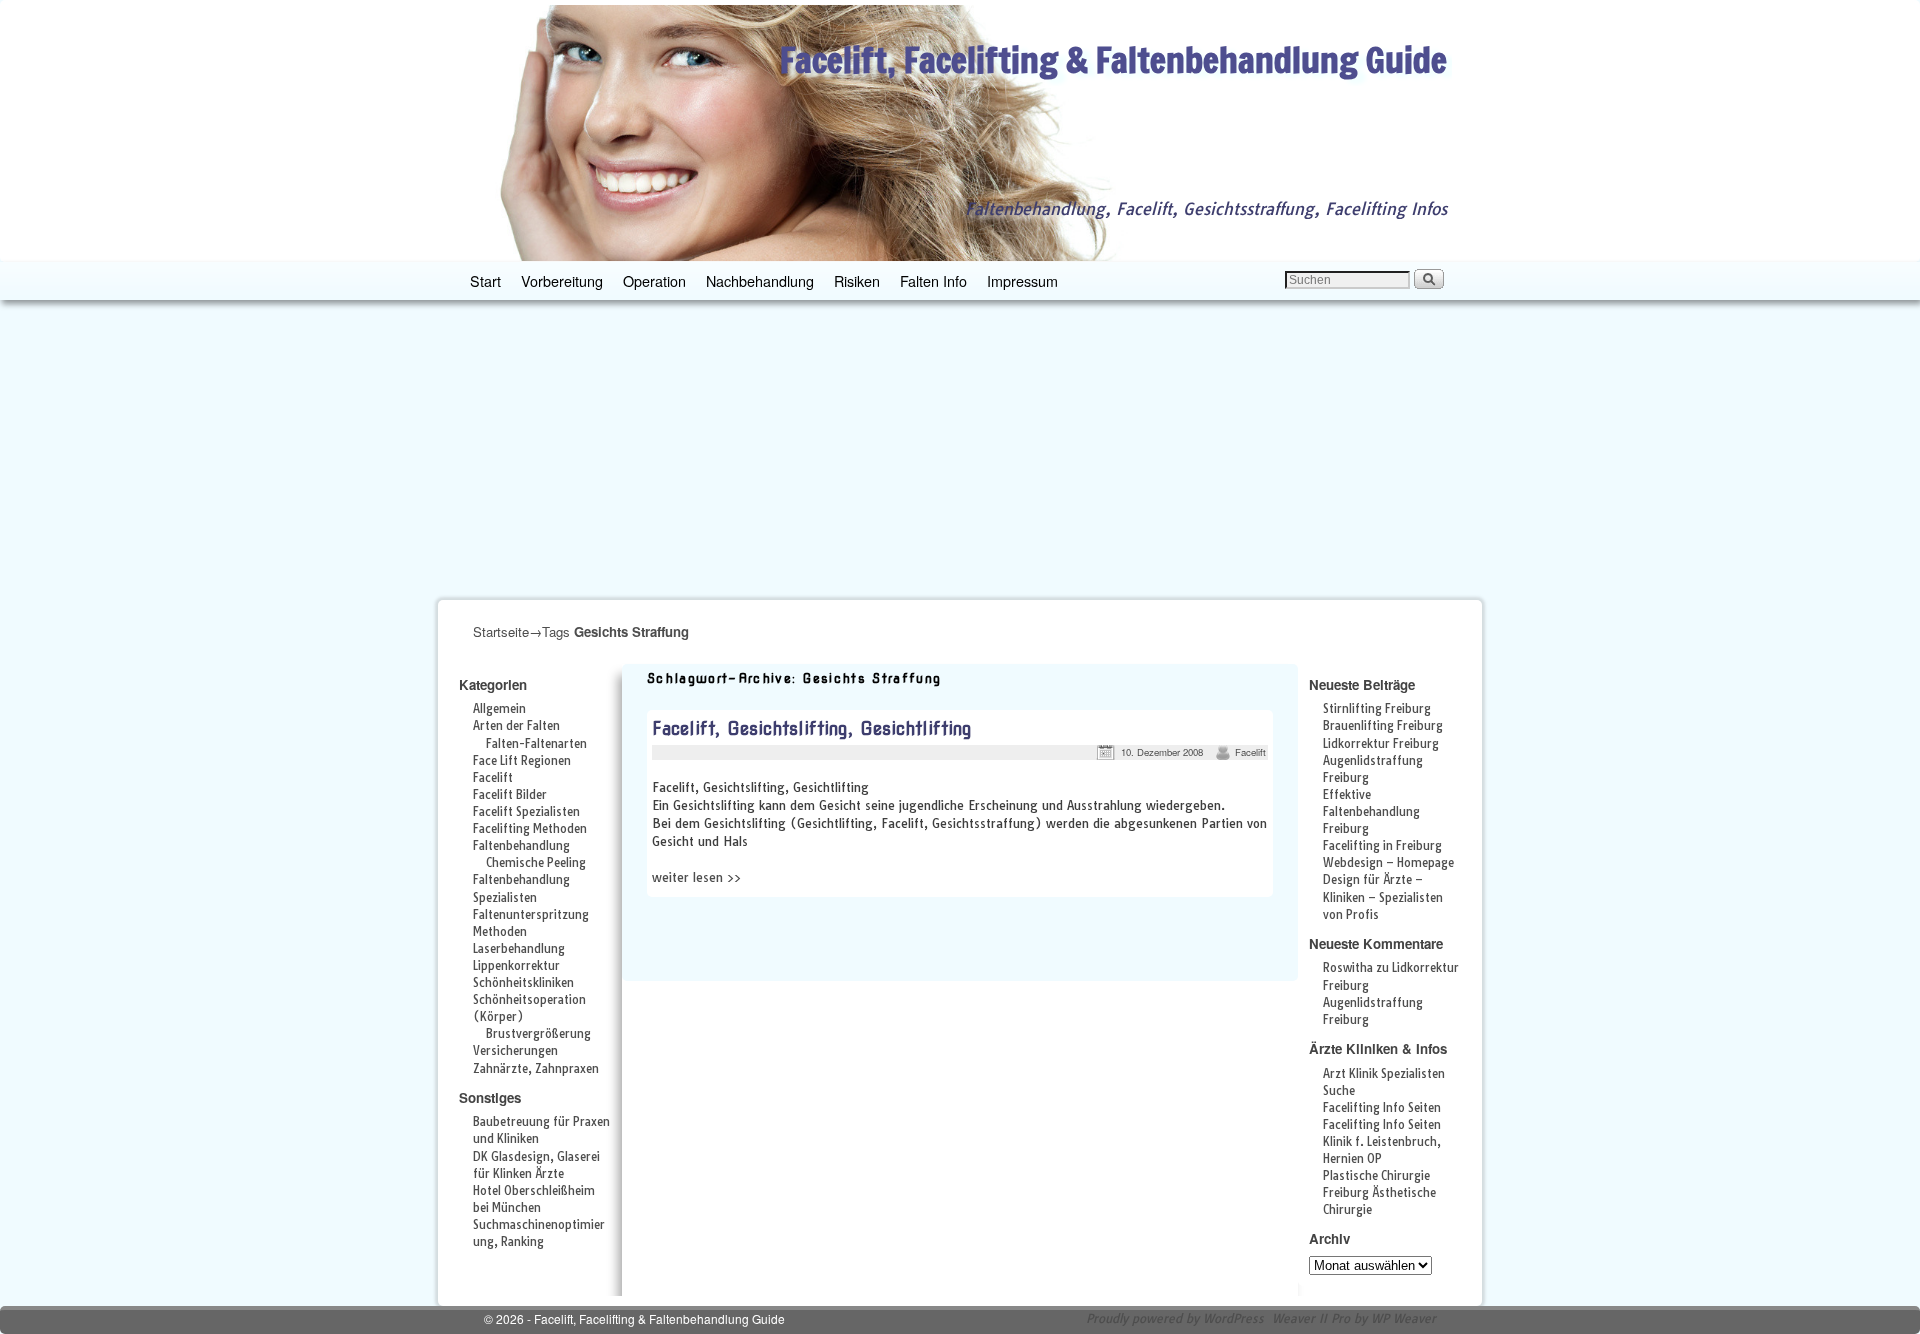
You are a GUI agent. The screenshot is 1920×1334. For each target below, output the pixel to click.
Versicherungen (515, 1051)
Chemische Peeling (536, 863)
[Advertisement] (960, 450)
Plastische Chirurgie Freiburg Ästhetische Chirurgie (1379, 1193)
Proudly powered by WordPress (1175, 1318)
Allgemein (499, 709)
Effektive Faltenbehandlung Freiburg (1371, 812)
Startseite (501, 631)
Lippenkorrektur (516, 966)
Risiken (857, 280)
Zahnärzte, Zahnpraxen (536, 1069)
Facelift (493, 778)
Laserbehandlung (519, 949)
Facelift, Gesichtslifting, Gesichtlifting (812, 728)
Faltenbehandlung (521, 846)
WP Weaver (1403, 1318)
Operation (654, 280)
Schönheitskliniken (523, 983)
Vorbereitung (562, 280)
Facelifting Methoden (530, 829)
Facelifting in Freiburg (1382, 846)
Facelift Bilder (510, 795)
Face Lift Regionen (522, 761)
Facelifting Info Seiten (1382, 1108)
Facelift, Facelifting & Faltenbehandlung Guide (1113, 59)
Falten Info (933, 280)
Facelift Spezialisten (526, 812)
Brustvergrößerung (538, 1034)
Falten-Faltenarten (536, 744)
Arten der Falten (516, 726)
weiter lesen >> (696, 877)
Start (485, 280)
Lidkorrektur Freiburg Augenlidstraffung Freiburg (1381, 761)
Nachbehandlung (760, 280)
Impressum (1022, 280)
